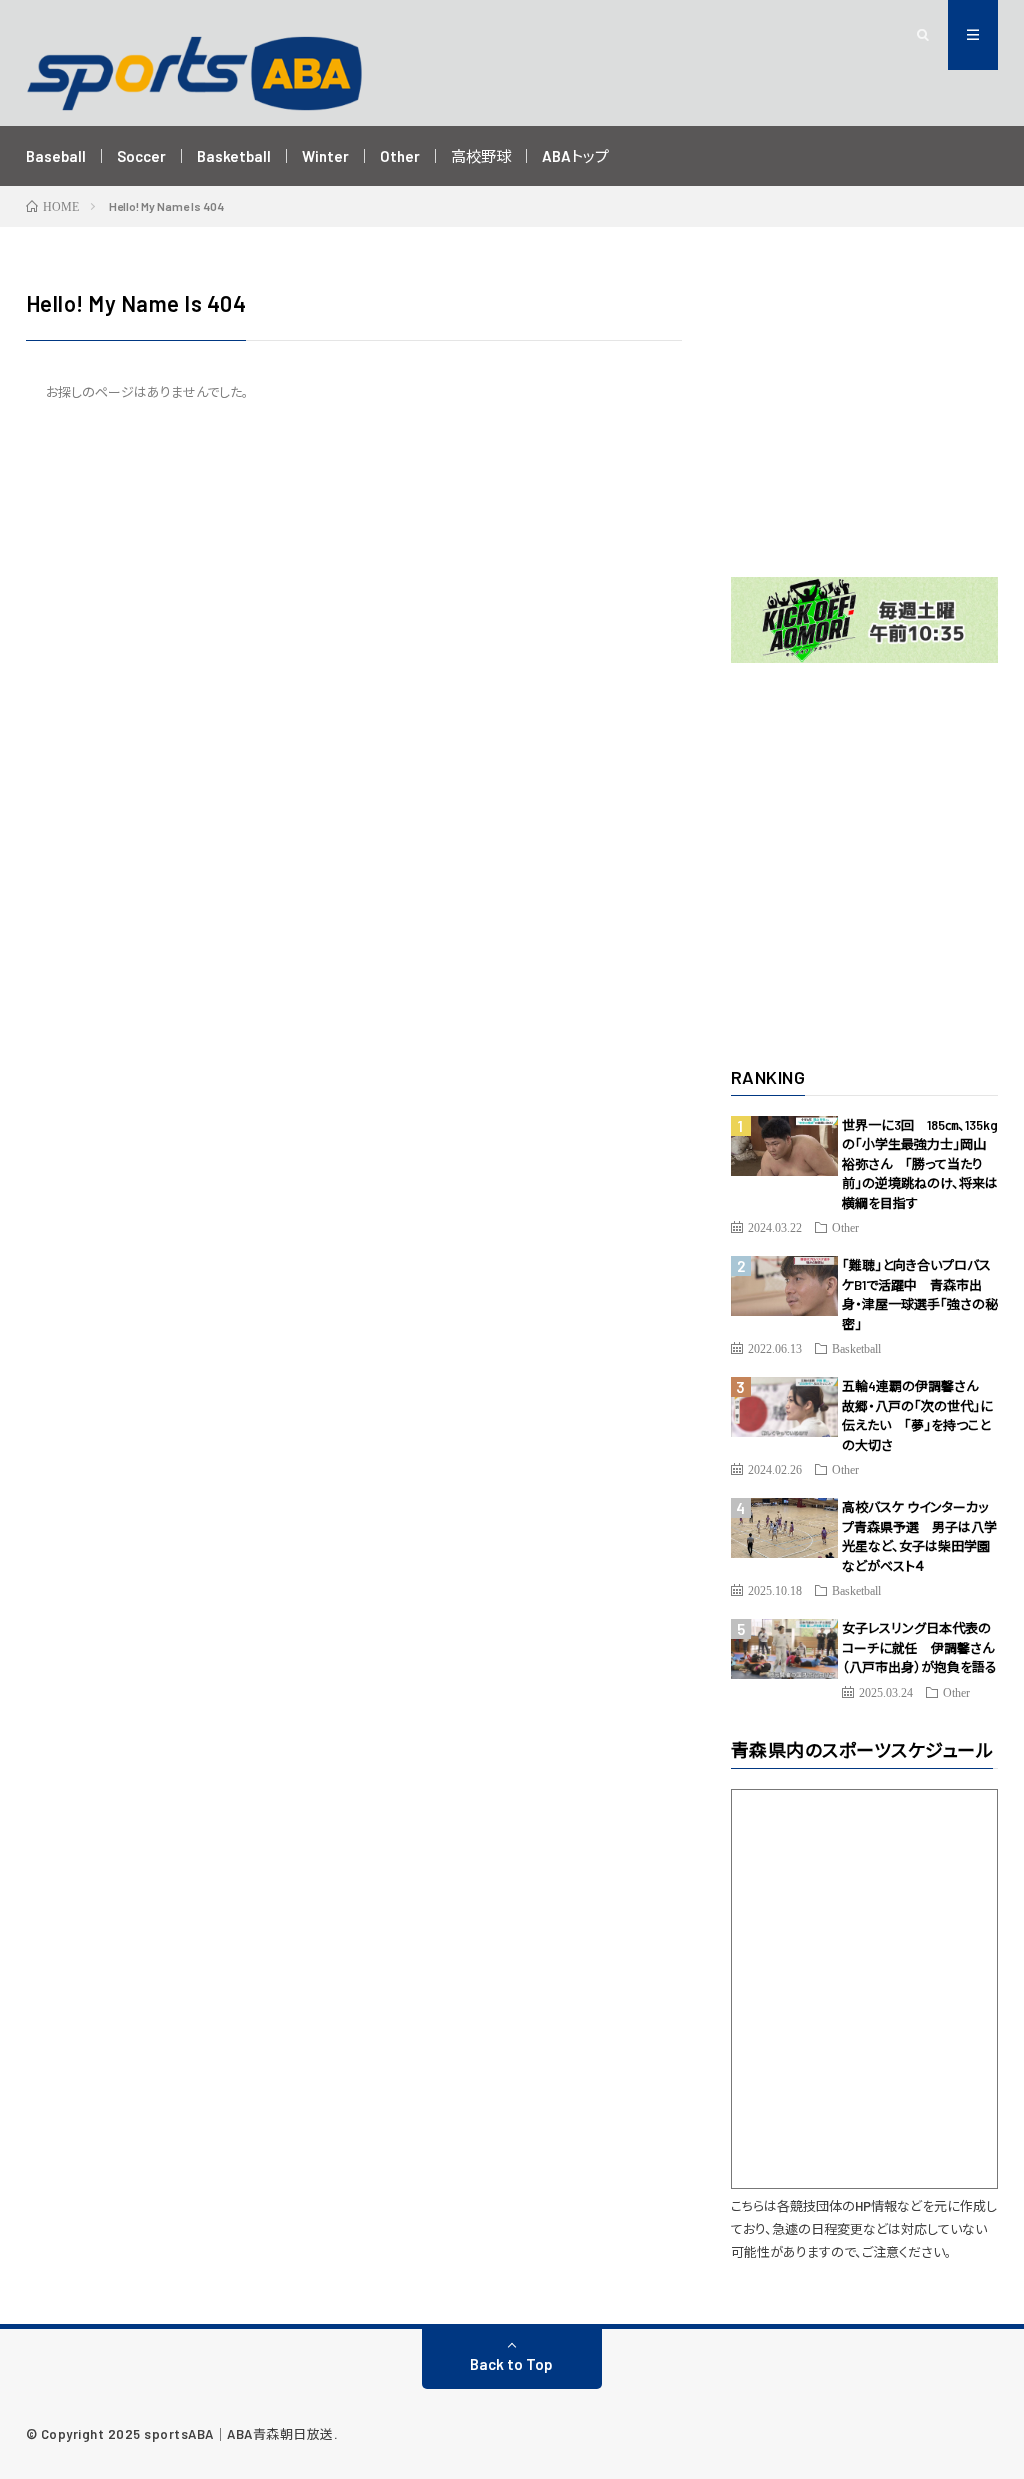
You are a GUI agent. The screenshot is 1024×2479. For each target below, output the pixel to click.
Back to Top (511, 2364)
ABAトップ (575, 156)
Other (400, 156)
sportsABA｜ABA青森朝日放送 (239, 2434)
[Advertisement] (865, 412)
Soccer (141, 156)
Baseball (56, 156)
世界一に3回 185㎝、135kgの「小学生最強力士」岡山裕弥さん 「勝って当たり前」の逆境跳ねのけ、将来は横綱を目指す (920, 1164)
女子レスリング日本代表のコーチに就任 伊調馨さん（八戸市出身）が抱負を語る (919, 1647)
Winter (325, 156)
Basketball (234, 156)
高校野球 (481, 156)
